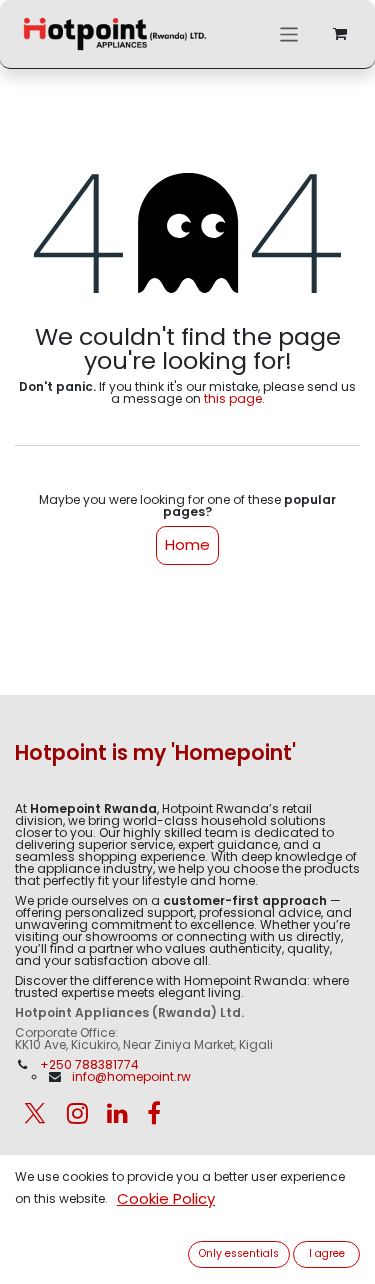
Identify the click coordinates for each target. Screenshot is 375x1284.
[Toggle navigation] (289, 33)
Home (187, 544)
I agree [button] (327, 1253)
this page (233, 398)
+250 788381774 (91, 1064)
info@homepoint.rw (131, 1076)
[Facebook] (154, 1113)
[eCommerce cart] (340, 34)
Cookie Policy (166, 1198)
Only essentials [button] (239, 1253)
